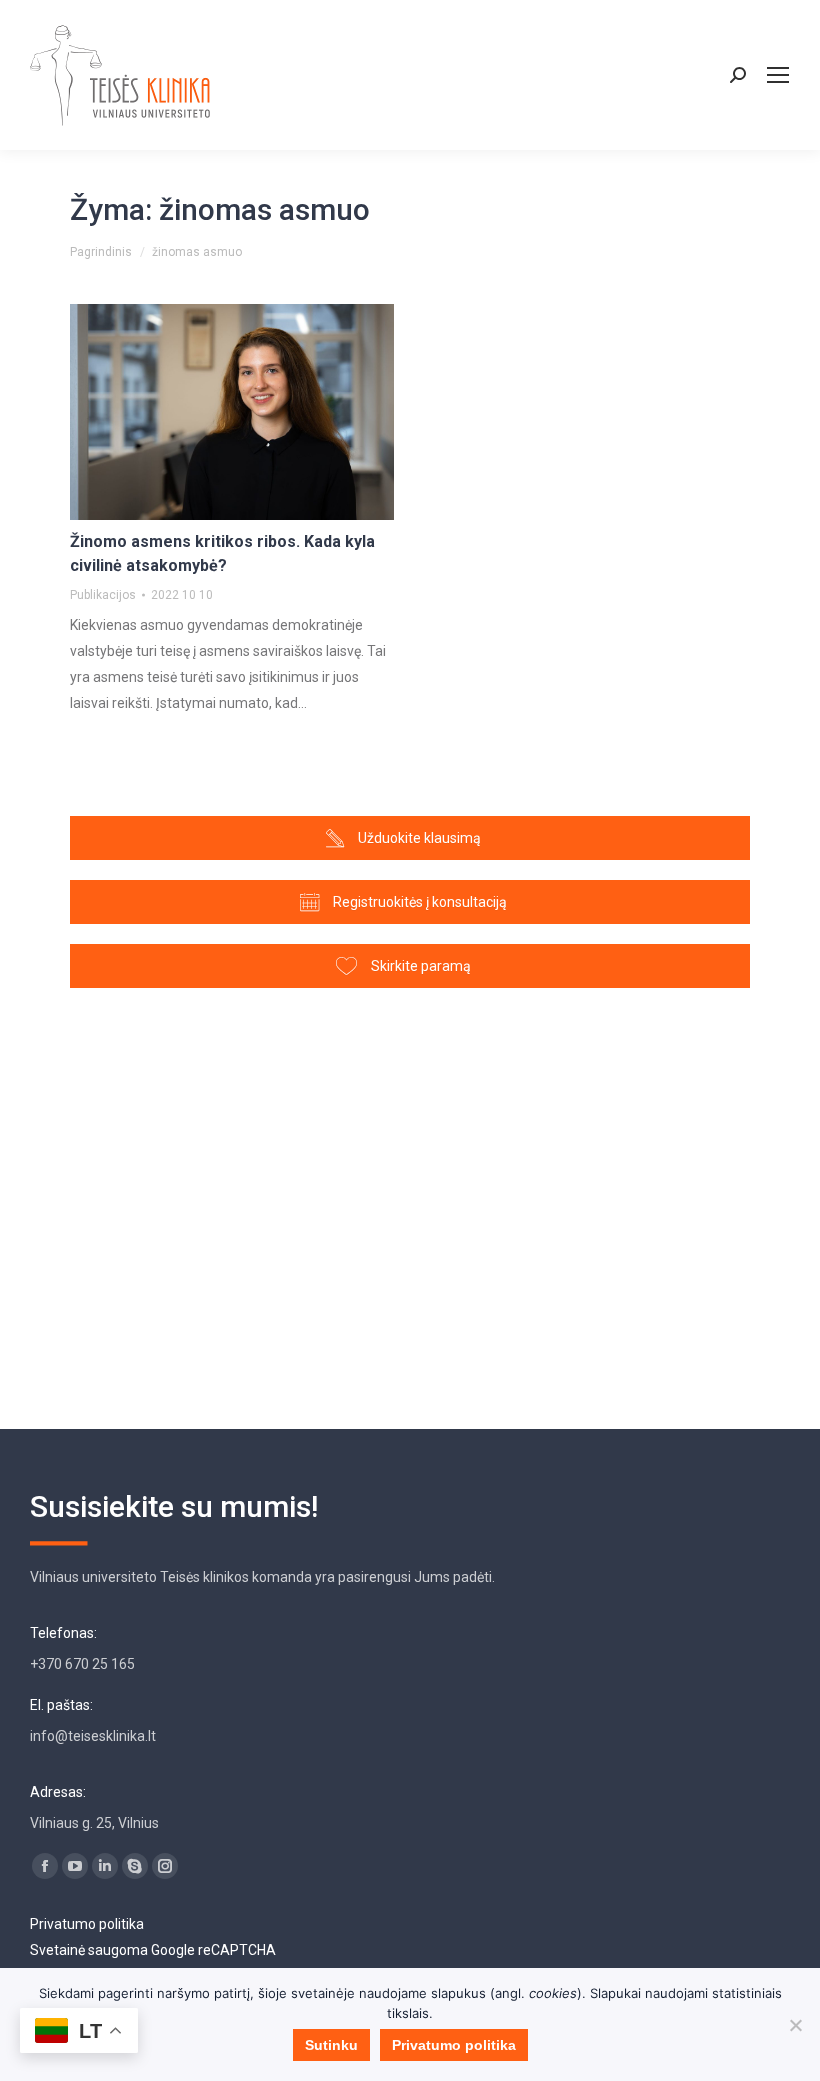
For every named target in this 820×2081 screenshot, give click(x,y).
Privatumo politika (87, 1924)
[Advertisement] (410, 1199)
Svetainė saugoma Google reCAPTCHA (153, 1950)
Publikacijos (103, 595)
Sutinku (331, 2045)
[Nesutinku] (795, 2025)
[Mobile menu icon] (778, 75)
